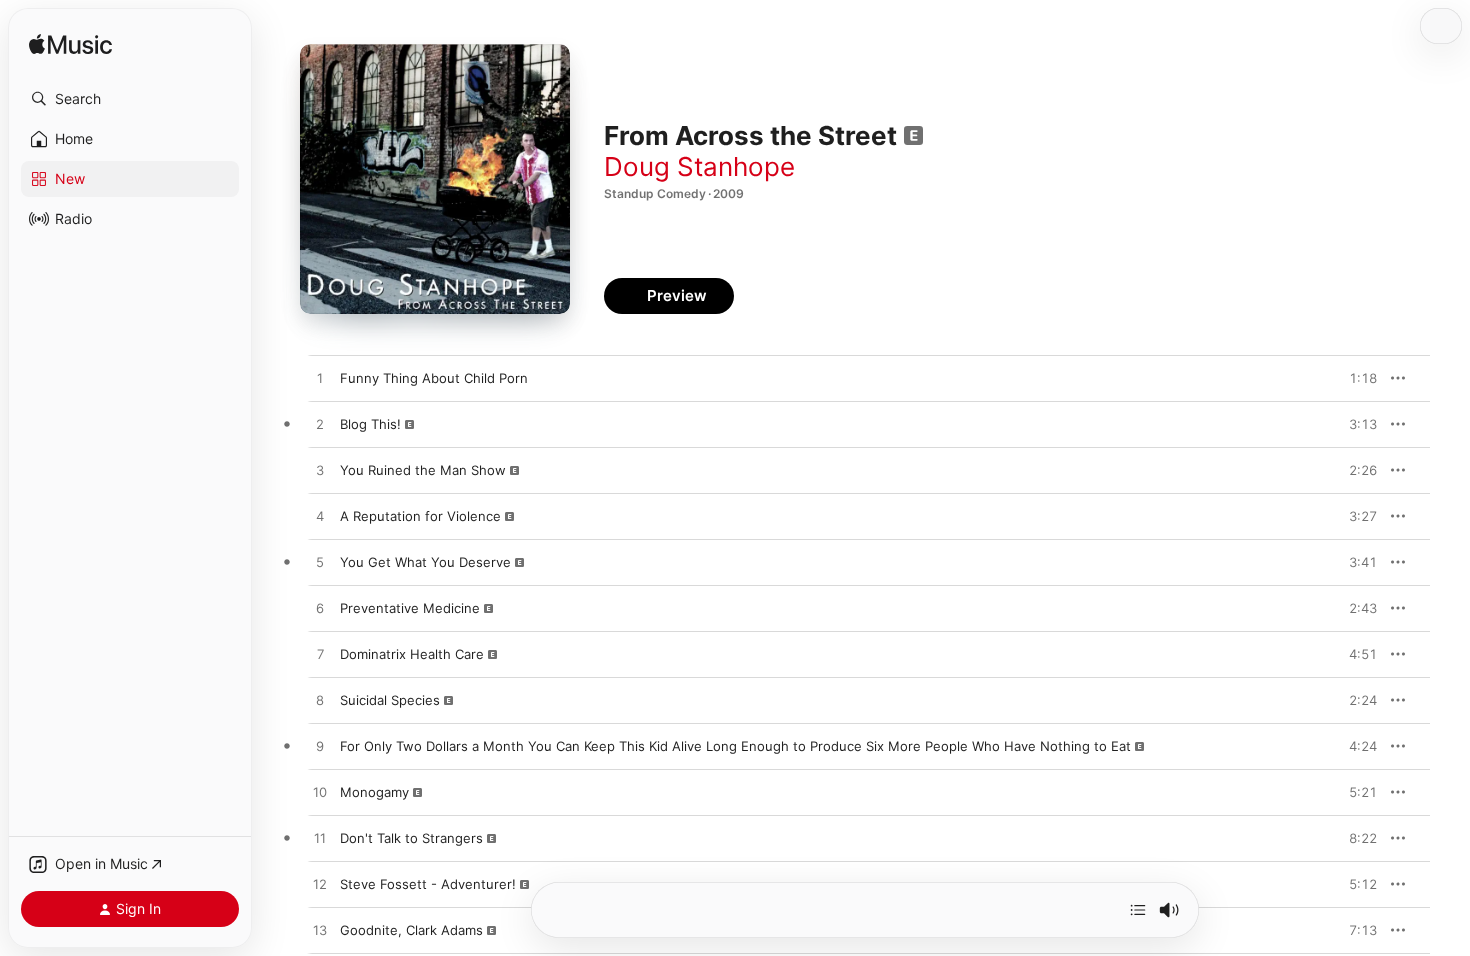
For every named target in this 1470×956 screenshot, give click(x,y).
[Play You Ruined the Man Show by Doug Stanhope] (320, 471)
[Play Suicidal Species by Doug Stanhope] (320, 701)
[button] (130, 99)
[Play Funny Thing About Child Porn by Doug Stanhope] (320, 379)
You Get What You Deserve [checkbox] (425, 562)
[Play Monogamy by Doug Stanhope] (320, 793)
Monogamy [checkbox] (374, 792)
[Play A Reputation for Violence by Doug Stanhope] (320, 517)
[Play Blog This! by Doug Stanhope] (320, 425)
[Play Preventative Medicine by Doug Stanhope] (320, 609)
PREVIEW (1355, 378)
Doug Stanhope (699, 166)
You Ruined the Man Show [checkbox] (423, 470)
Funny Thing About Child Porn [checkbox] (434, 378)
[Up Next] (1138, 910)
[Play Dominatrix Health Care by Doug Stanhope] (320, 655)
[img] (70, 45)
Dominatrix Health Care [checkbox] (412, 654)
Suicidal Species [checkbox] (390, 700)
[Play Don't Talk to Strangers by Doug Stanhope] (320, 839)
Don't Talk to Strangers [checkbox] (411, 838)
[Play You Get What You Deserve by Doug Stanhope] (320, 563)
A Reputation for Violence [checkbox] (420, 516)
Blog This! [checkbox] (370, 424)
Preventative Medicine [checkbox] (410, 608)
